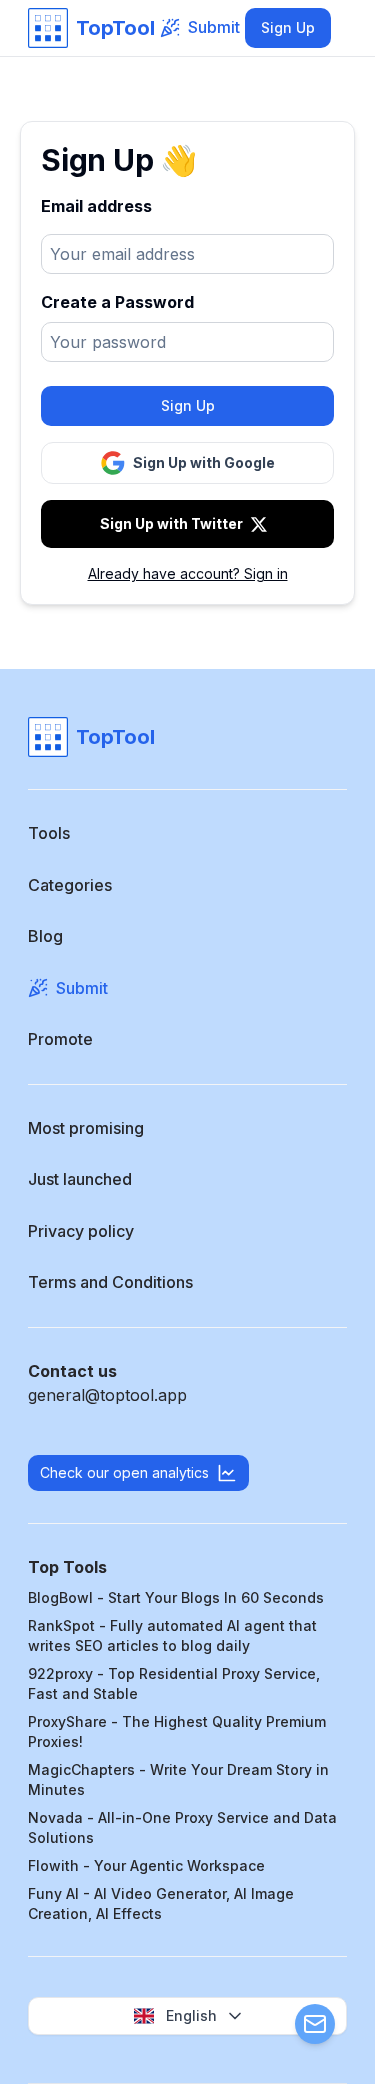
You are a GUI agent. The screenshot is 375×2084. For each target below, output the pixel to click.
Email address (96, 206)
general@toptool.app (107, 1395)
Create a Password (117, 302)
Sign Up (288, 27)
